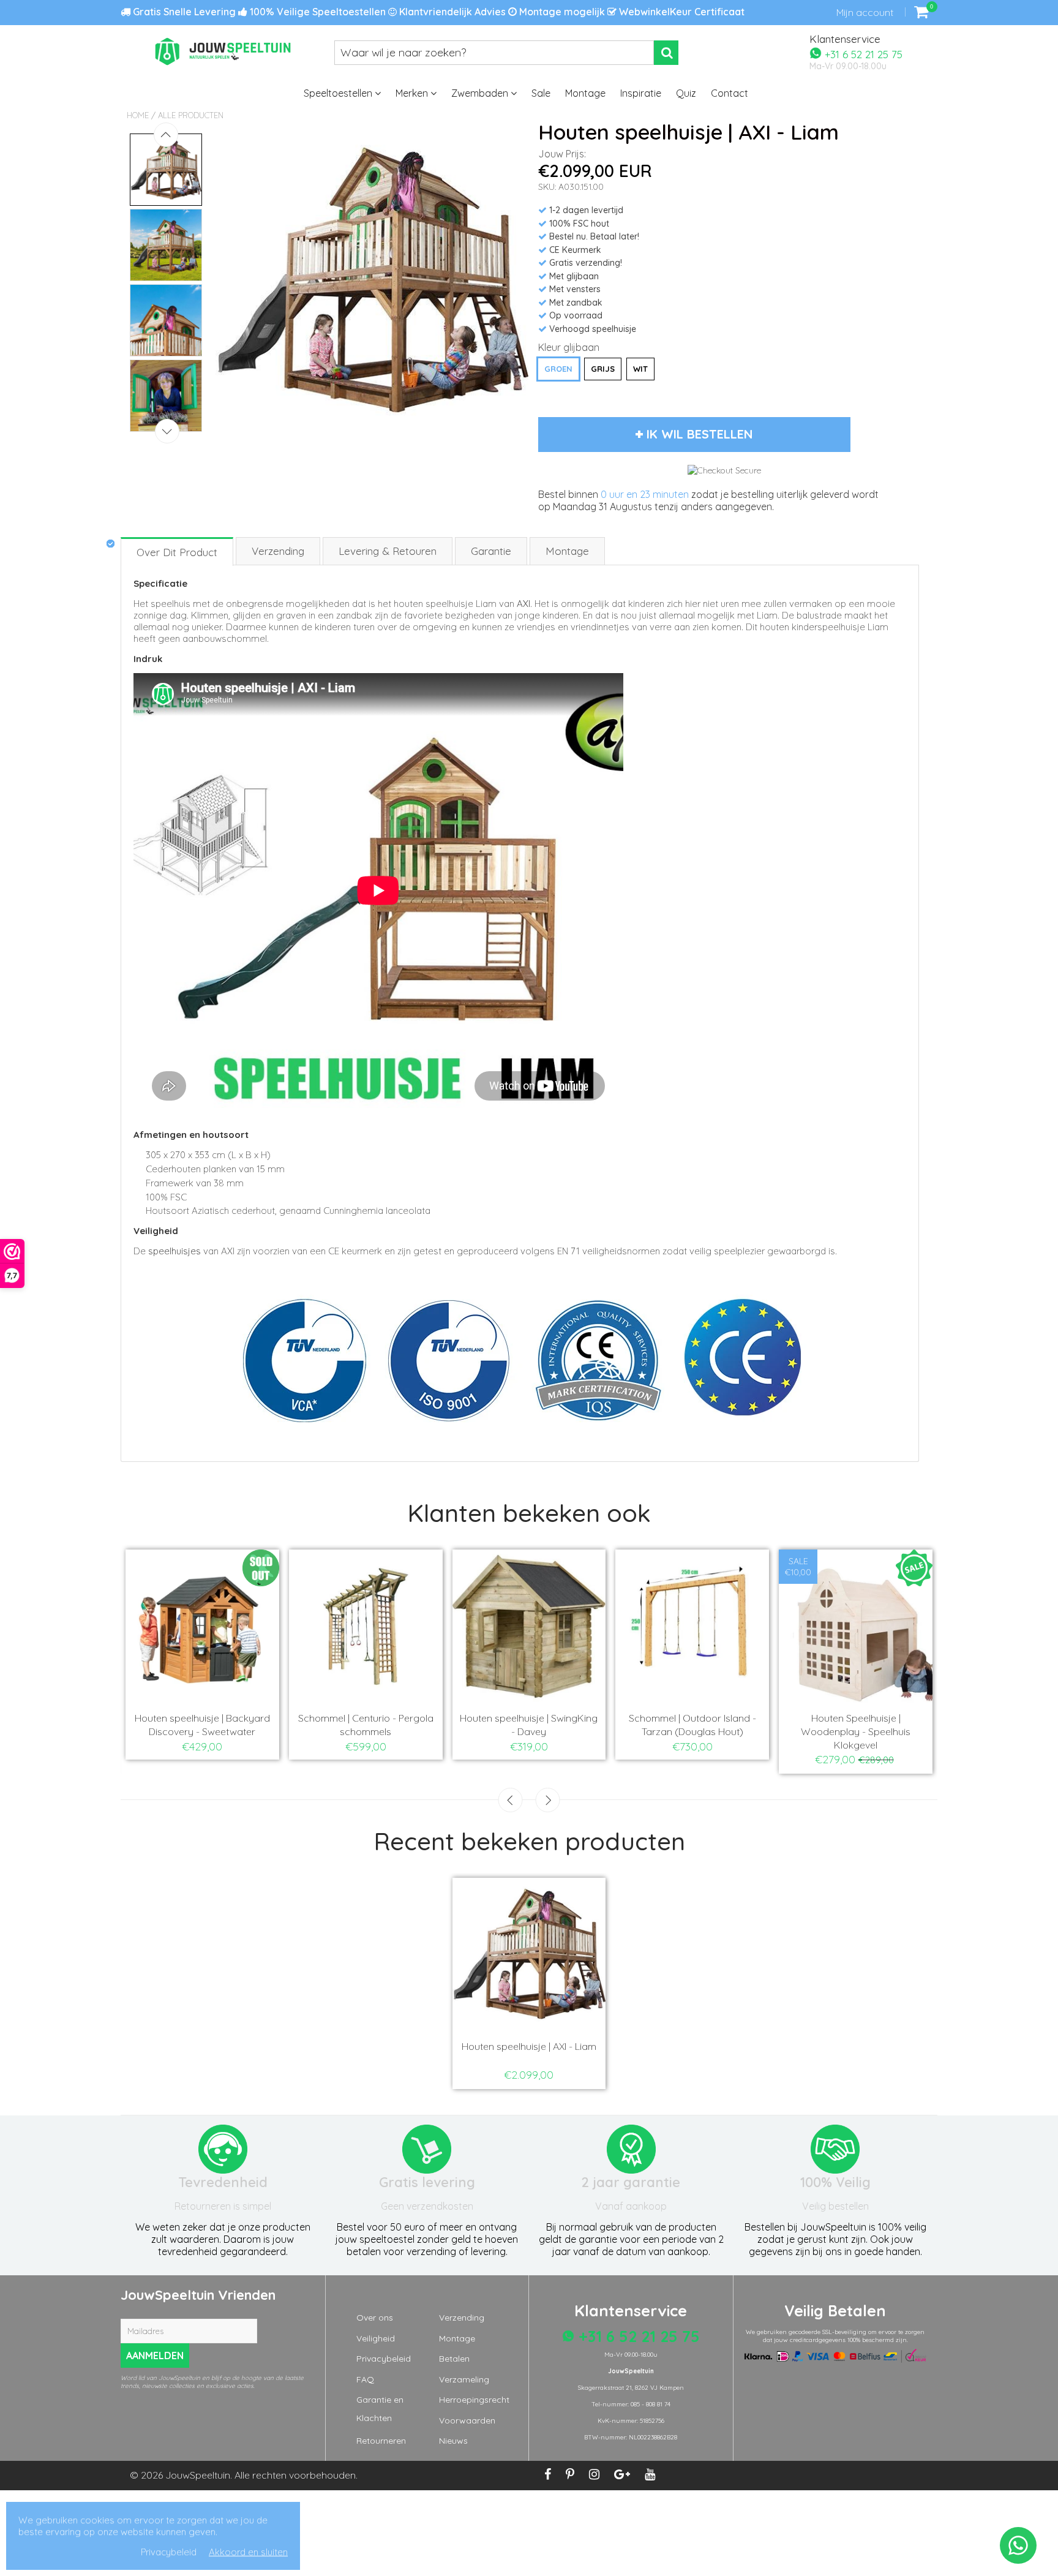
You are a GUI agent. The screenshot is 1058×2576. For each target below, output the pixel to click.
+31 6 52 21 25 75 (862, 54)
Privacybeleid (384, 2359)
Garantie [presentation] (491, 551)
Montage (585, 93)
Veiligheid (376, 2338)
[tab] (178, 551)
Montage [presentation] (567, 551)
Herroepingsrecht (474, 2400)
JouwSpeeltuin (198, 2475)
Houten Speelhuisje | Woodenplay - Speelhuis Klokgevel (141, 1731)
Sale (541, 93)
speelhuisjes (174, 1251)
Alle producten (191, 115)
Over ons (375, 2318)
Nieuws (453, 2441)
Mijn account (865, 12)
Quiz (686, 93)
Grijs (603, 369)
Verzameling (464, 2379)
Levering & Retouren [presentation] (388, 551)
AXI (523, 604)
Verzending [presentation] (278, 551)
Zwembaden (481, 93)
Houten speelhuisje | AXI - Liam (529, 2046)
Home (138, 115)
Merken (413, 93)
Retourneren (381, 2441)
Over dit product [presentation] (177, 552)
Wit (640, 369)
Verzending (462, 2318)
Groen (558, 369)
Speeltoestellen (339, 93)
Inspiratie (641, 93)
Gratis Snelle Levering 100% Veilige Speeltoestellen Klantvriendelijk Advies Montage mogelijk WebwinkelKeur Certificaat (437, 12)
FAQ (365, 2379)
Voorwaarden (467, 2420)
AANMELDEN (155, 2356)
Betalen (454, 2359)
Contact (730, 93)
